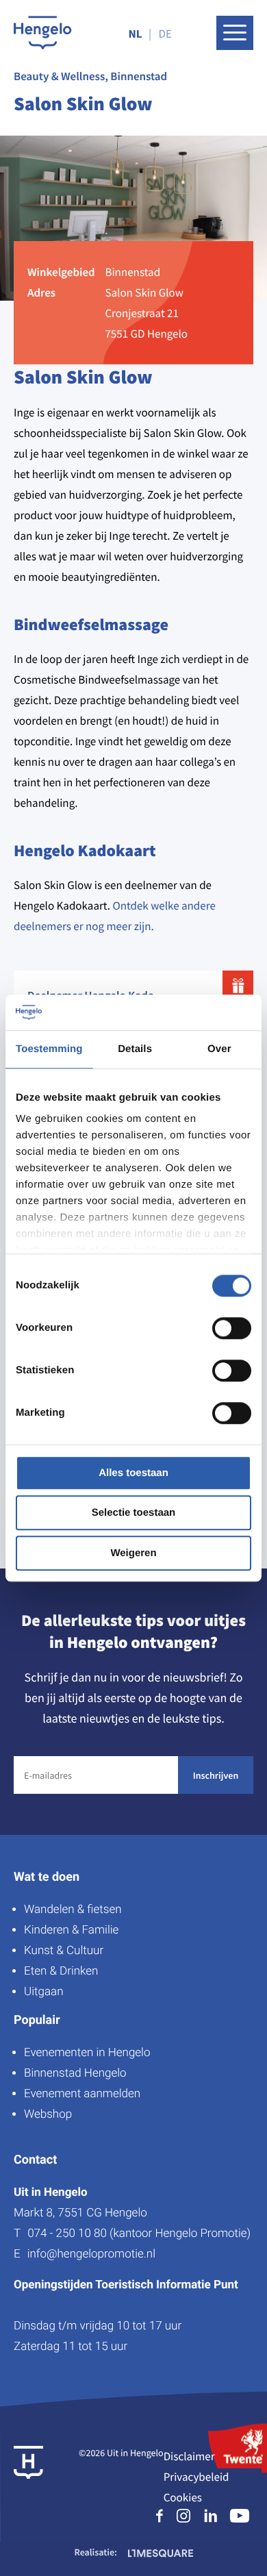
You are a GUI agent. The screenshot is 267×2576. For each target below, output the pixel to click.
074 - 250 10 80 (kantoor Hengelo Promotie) (139, 2234)
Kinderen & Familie (71, 1930)
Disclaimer (189, 2456)
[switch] (232, 1328)
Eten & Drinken (61, 1971)
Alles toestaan (133, 1473)
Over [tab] (219, 1049)
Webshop (48, 2114)
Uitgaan (43, 1992)
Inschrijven (216, 1775)
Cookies (183, 2497)
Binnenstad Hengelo (75, 2073)
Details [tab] (135, 1049)
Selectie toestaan (134, 1513)
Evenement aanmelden (82, 2094)
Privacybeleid (196, 2477)
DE (165, 34)
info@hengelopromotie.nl (91, 2254)
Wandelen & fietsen (73, 1910)
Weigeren (133, 1553)
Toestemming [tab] (49, 1049)
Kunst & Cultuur (64, 1951)
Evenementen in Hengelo (87, 2053)
